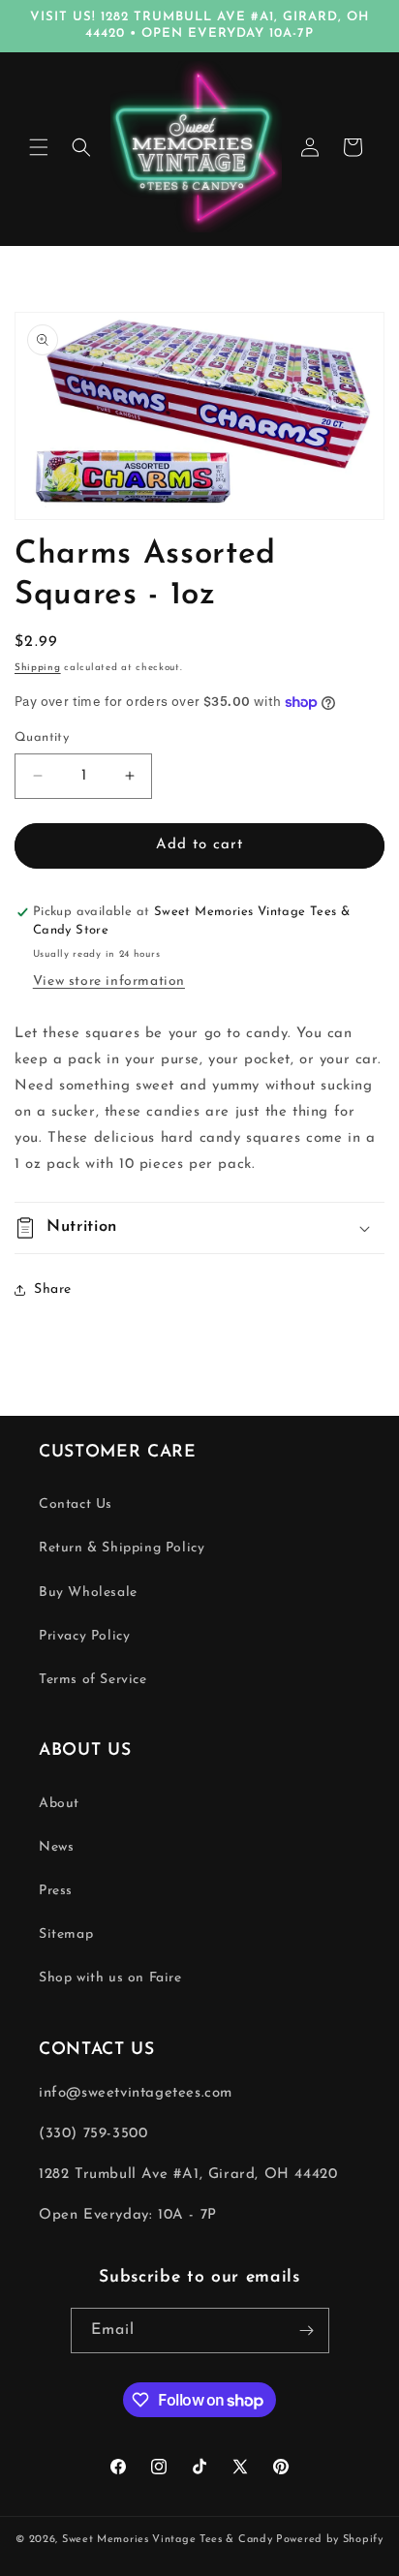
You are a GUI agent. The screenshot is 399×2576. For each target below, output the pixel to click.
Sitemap (66, 1934)
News (56, 1847)
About (59, 1804)
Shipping (38, 668)
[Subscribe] (307, 2331)
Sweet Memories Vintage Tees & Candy (168, 2540)
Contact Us (76, 1504)
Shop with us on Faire (110, 1978)
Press (56, 1891)
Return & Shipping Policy (122, 1548)
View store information (109, 981)
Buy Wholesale (88, 1593)
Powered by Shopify (330, 2540)
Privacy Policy (84, 1636)
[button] (39, 147)
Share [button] (53, 1289)
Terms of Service (93, 1680)
